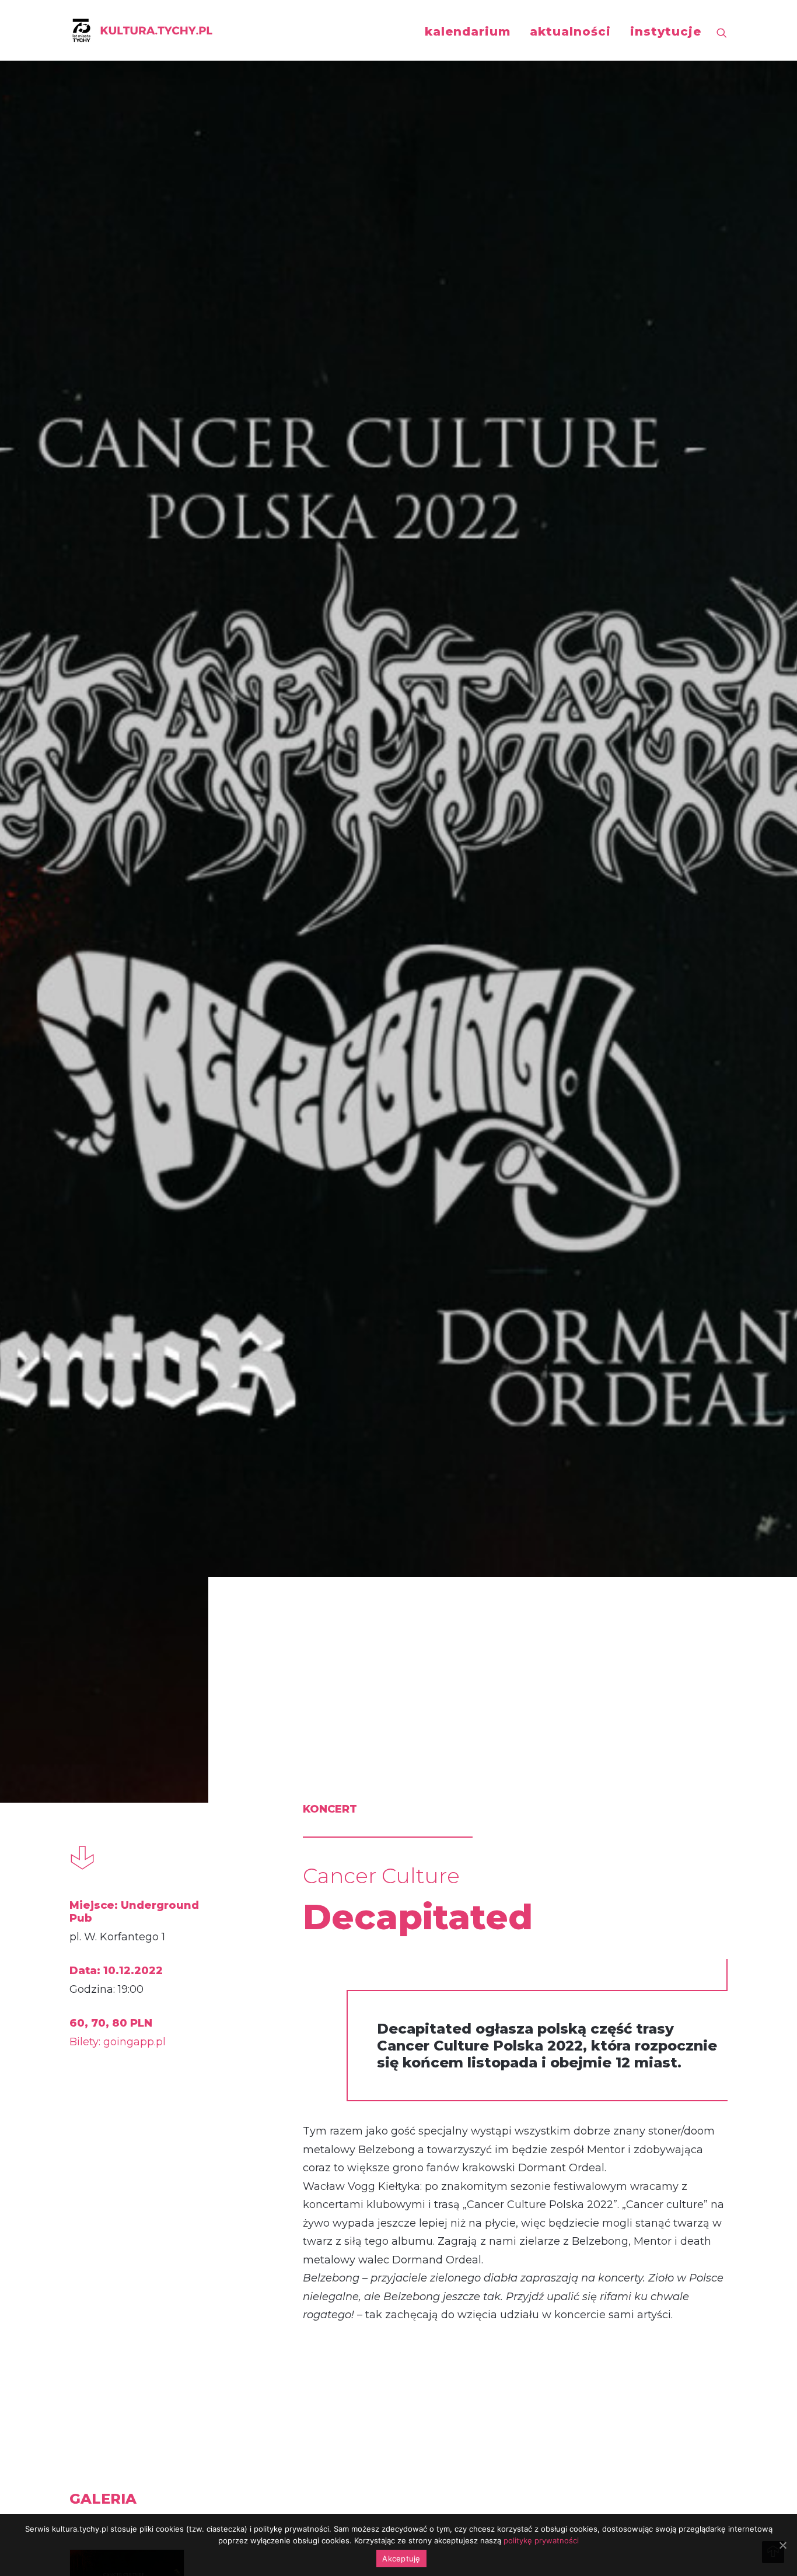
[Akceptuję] (782, 2545)
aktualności (570, 31)
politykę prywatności (541, 2540)
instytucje (666, 31)
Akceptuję (401, 2559)
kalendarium (468, 31)
